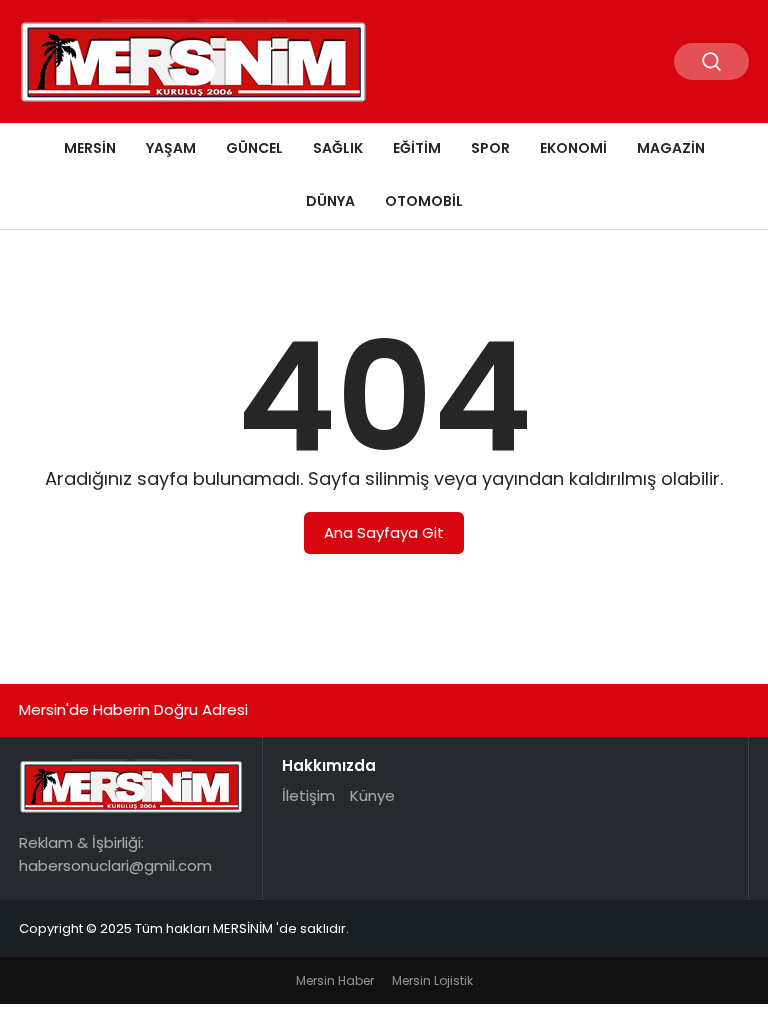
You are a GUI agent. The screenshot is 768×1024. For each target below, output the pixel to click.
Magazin (671, 148)
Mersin (90, 148)
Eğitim (417, 148)
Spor (490, 148)
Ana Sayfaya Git (384, 532)
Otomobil (424, 201)
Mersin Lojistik (432, 980)
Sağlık (338, 148)
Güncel (254, 148)
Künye (372, 795)
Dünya (330, 201)
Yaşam (171, 148)
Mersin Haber (335, 980)
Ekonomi (573, 148)
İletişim (308, 795)
